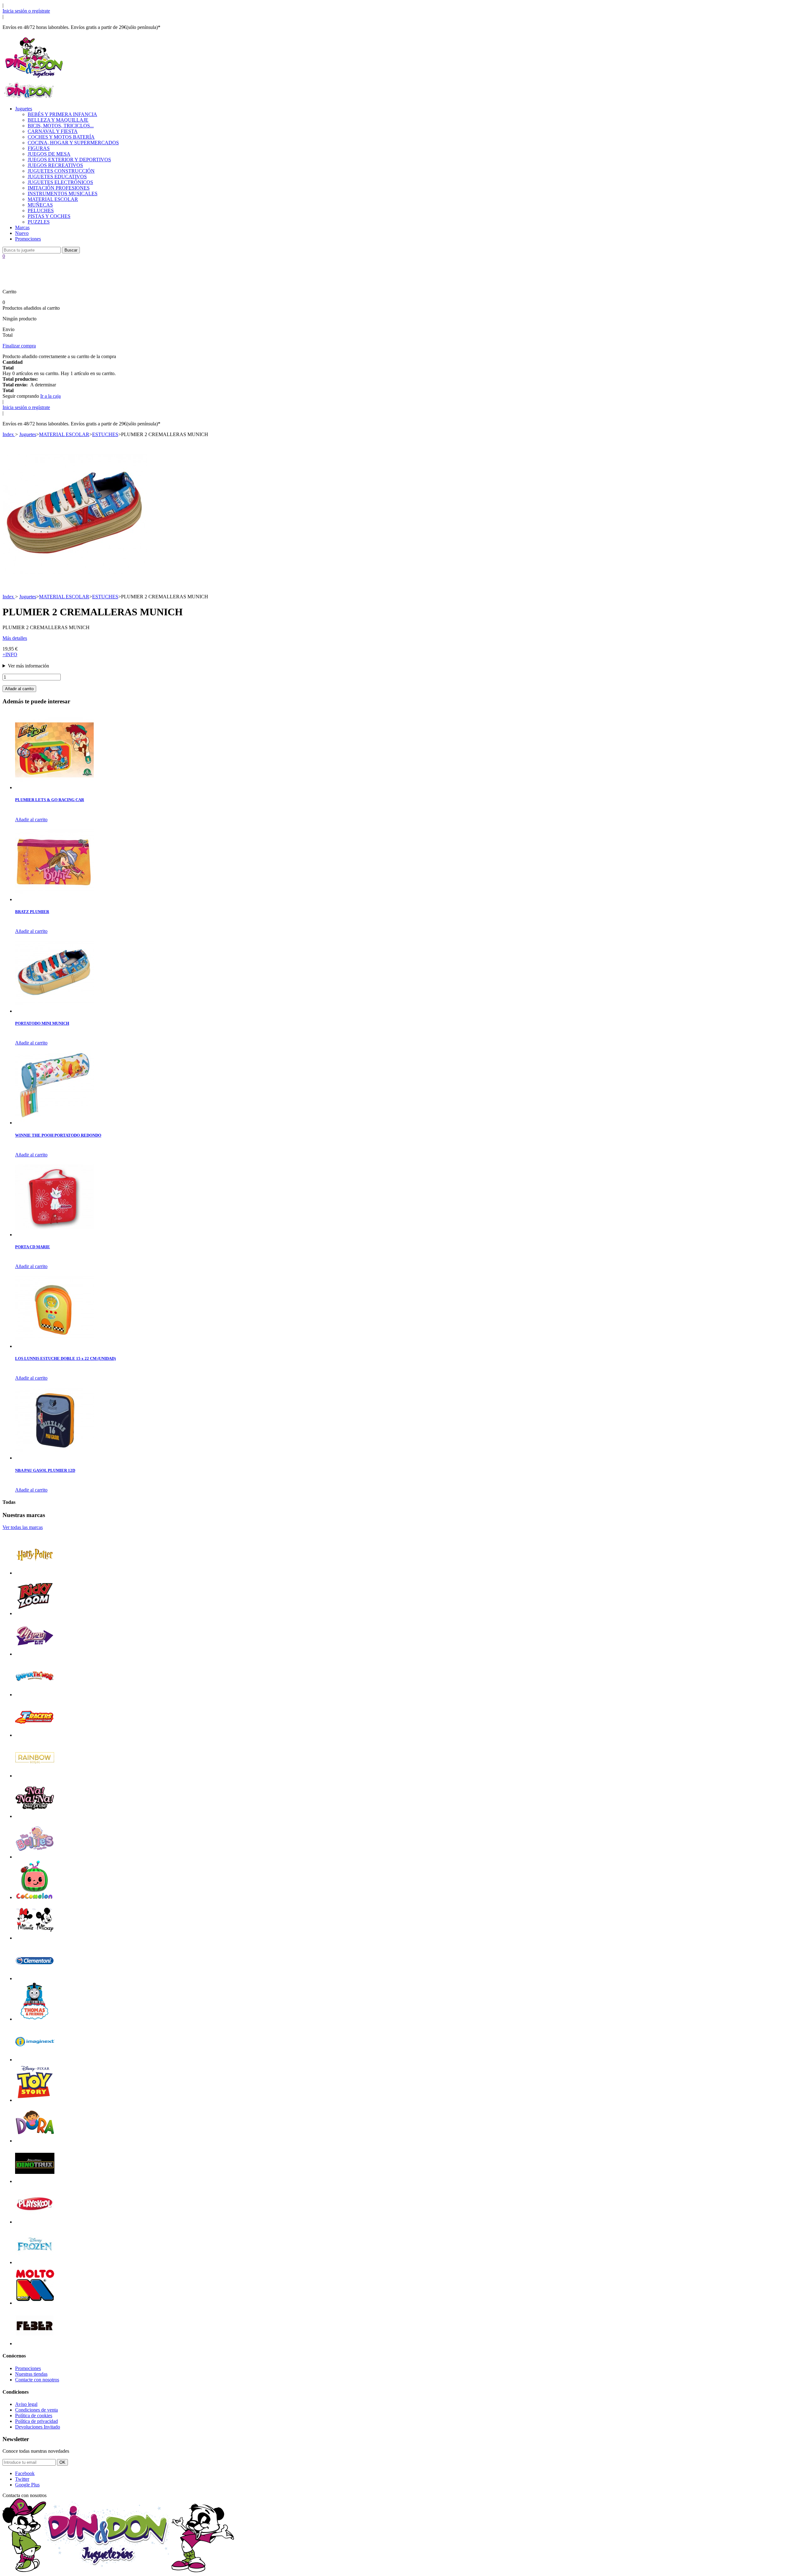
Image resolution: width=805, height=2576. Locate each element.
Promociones (28, 239)
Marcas (22, 227)
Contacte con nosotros (37, 2380)
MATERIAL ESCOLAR (53, 199)
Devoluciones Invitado (38, 2427)
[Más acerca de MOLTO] (35, 2303)
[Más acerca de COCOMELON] (35, 1897)
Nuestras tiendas (31, 2374)
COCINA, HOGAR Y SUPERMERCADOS (73, 143)
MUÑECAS (40, 205)
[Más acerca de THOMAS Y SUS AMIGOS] (35, 2019)
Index (9, 434)
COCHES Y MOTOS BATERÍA (61, 137)
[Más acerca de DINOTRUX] (35, 2181)
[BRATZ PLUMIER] (54, 899)
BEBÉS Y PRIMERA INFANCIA (62, 114)
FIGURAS (39, 148)
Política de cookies (34, 2415)
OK (62, 2462)
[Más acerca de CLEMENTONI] (35, 1978)
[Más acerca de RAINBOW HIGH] (35, 1776)
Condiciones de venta (36, 2410)
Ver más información (28, 666)
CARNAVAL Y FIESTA (53, 131)
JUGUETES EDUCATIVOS (57, 177)
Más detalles (15, 638)
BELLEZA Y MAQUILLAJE (58, 120)
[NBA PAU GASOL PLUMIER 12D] (54, 1458)
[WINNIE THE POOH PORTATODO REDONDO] (54, 1123)
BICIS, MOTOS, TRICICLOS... (61, 126)
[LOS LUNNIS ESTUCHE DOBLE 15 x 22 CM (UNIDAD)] (54, 1346)
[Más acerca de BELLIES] (35, 1857)
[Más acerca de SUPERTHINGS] (35, 1695)
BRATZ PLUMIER (32, 912)
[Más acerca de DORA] (35, 2141)
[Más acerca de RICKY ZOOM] (35, 1613)
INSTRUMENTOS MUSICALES (63, 194)
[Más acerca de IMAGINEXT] (35, 2060)
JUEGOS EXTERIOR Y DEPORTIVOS (69, 160)
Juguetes (24, 109)
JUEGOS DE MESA (49, 154)
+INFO (10, 654)
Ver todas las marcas (23, 1527)
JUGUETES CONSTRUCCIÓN (61, 171)
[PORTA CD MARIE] (54, 1235)
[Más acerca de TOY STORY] (35, 2100)
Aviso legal (26, 2404)
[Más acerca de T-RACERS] (35, 1735)
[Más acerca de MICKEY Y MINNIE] (35, 1938)
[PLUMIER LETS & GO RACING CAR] (54, 787)
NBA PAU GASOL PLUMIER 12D (45, 1470)
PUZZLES (39, 222)
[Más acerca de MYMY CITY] (35, 1654)
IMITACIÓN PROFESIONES (59, 188)
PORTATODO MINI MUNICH (42, 1023)
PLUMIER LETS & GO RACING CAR (50, 800)
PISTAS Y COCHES (49, 216)
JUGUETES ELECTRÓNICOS (60, 182)
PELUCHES (41, 211)
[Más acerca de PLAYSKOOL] (35, 2222)
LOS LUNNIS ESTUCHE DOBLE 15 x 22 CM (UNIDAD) (65, 1358)
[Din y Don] (34, 78)
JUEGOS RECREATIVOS (55, 165)
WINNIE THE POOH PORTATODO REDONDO (58, 1135)
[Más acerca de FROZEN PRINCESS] (35, 2262)
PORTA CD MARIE (33, 1247)
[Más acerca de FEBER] (35, 2343)
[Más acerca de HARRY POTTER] (35, 1573)
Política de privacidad (36, 2421)
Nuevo (22, 233)
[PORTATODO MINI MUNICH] (54, 1011)
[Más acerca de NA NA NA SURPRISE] (35, 1816)
